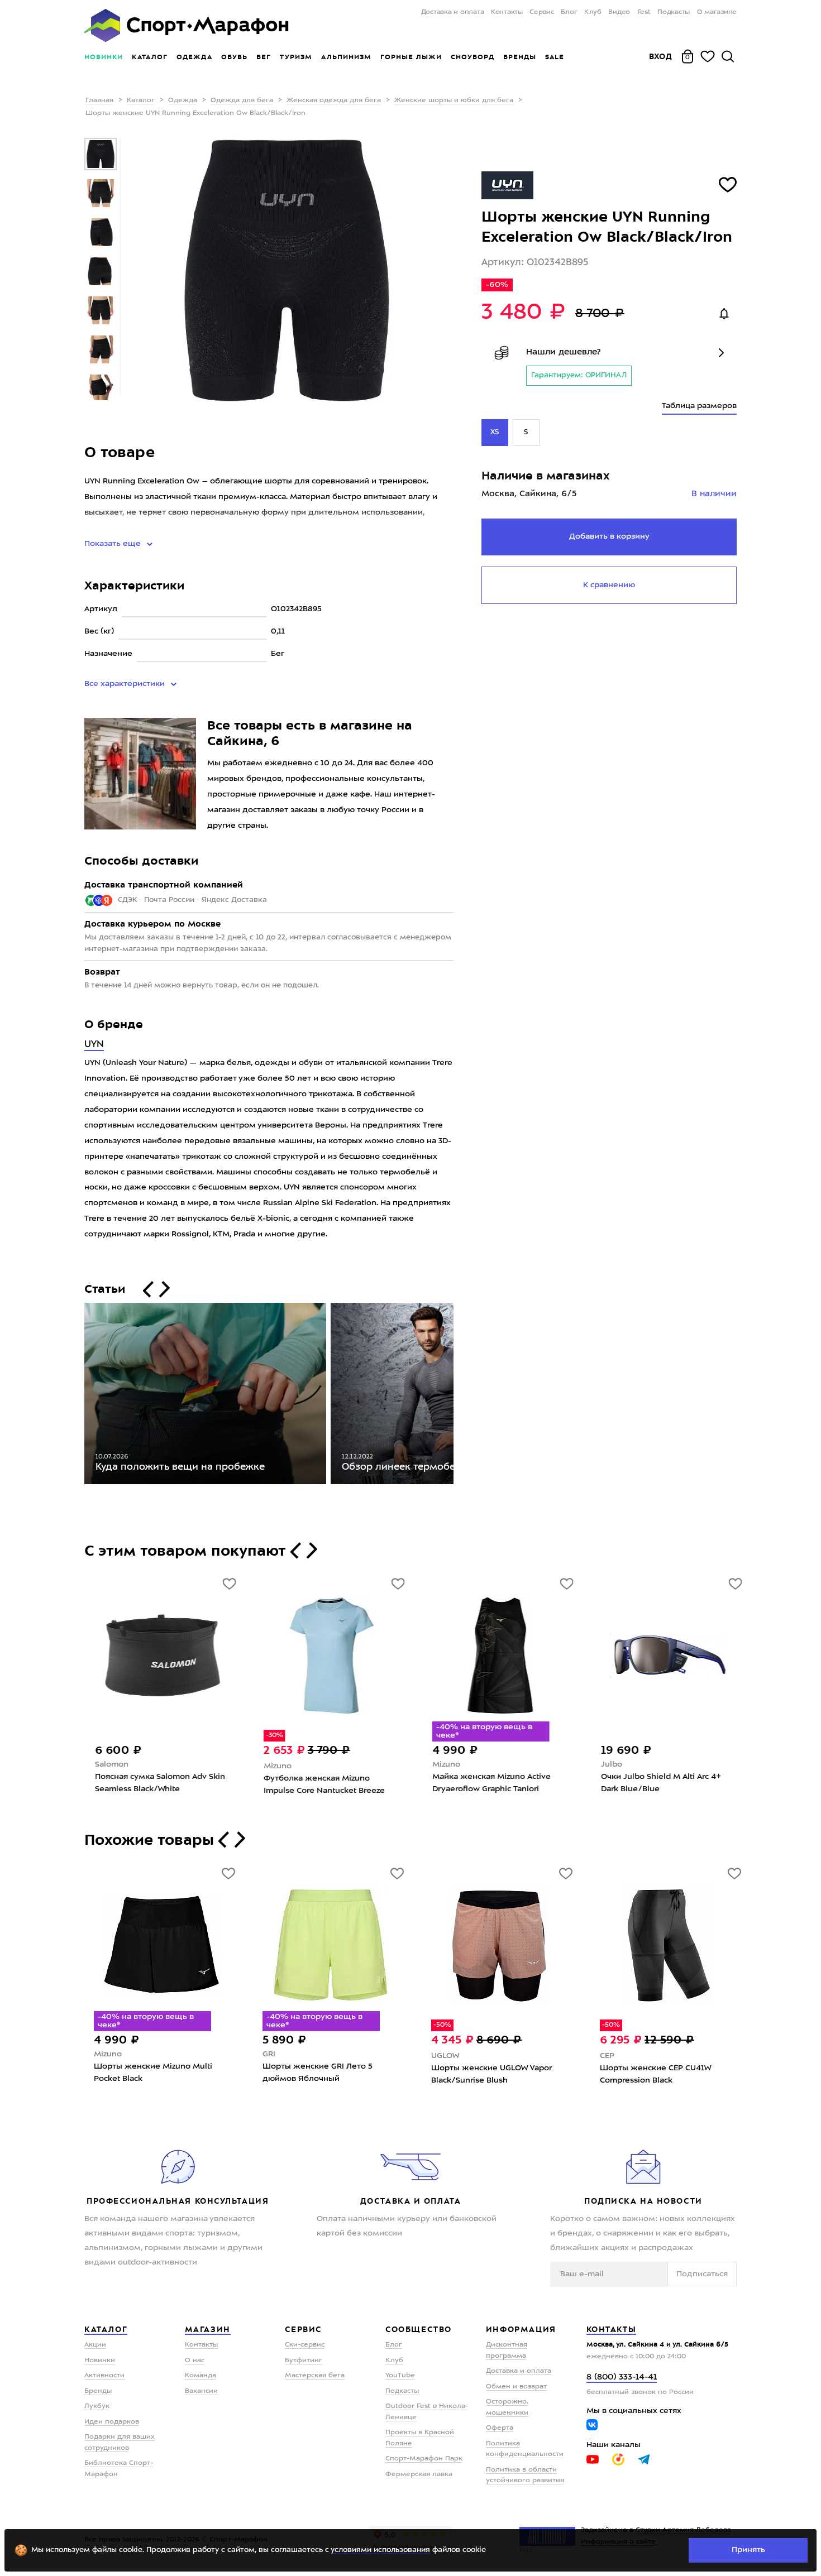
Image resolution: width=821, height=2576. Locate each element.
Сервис (542, 12)
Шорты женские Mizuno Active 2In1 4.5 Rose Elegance (155, 2073)
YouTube (400, 2376)
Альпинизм (346, 57)
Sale (554, 57)
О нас (195, 2361)
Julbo (610, 1764)
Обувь (234, 57)
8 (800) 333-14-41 (622, 2378)
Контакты (507, 12)
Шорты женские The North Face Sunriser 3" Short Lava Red (495, 2073)
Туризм (296, 57)
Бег (264, 57)
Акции (95, 2345)
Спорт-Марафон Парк (424, 2459)
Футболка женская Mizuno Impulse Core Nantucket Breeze (323, 1785)
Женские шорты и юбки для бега (454, 100)
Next (462, 1396)
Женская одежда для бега (334, 100)
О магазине (717, 12)
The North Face (460, 2054)
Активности (104, 2376)
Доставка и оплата (452, 12)
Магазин (208, 2329)
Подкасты (674, 12)
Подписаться (702, 2274)
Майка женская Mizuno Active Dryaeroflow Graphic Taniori (490, 1783)
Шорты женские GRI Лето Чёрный (651, 2073)
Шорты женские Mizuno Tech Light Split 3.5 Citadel (321, 2074)
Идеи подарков (112, 2422)
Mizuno (276, 1766)
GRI (606, 2054)
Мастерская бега (315, 2376)
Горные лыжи (411, 57)
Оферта (500, 2428)
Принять (748, 2550)
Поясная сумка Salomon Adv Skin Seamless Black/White (159, 1783)
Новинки (104, 57)
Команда (201, 2376)
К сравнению (609, 585)
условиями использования (380, 2550)
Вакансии (201, 2391)
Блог (569, 12)
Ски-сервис (305, 2345)
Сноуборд (472, 57)
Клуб (593, 12)
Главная (99, 100)
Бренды (520, 57)
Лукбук (97, 2406)
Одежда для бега (242, 100)
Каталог (150, 57)
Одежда (194, 57)
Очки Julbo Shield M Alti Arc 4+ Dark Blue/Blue (660, 1783)
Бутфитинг (304, 2361)
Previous (76, 1396)
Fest (644, 12)
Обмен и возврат (516, 2387)
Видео (619, 12)
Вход (661, 56)
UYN (94, 1045)
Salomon (111, 1764)
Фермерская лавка (419, 2474)
